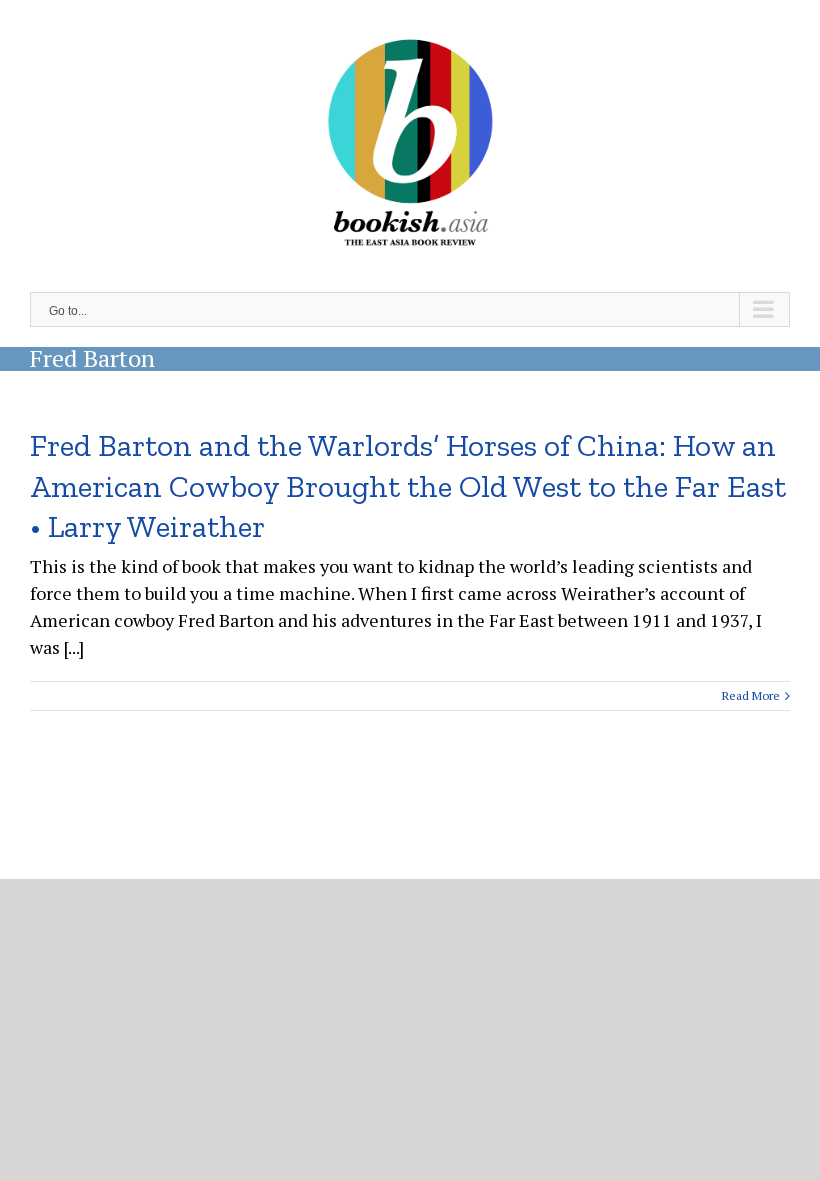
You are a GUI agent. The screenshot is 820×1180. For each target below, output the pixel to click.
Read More (751, 695)
